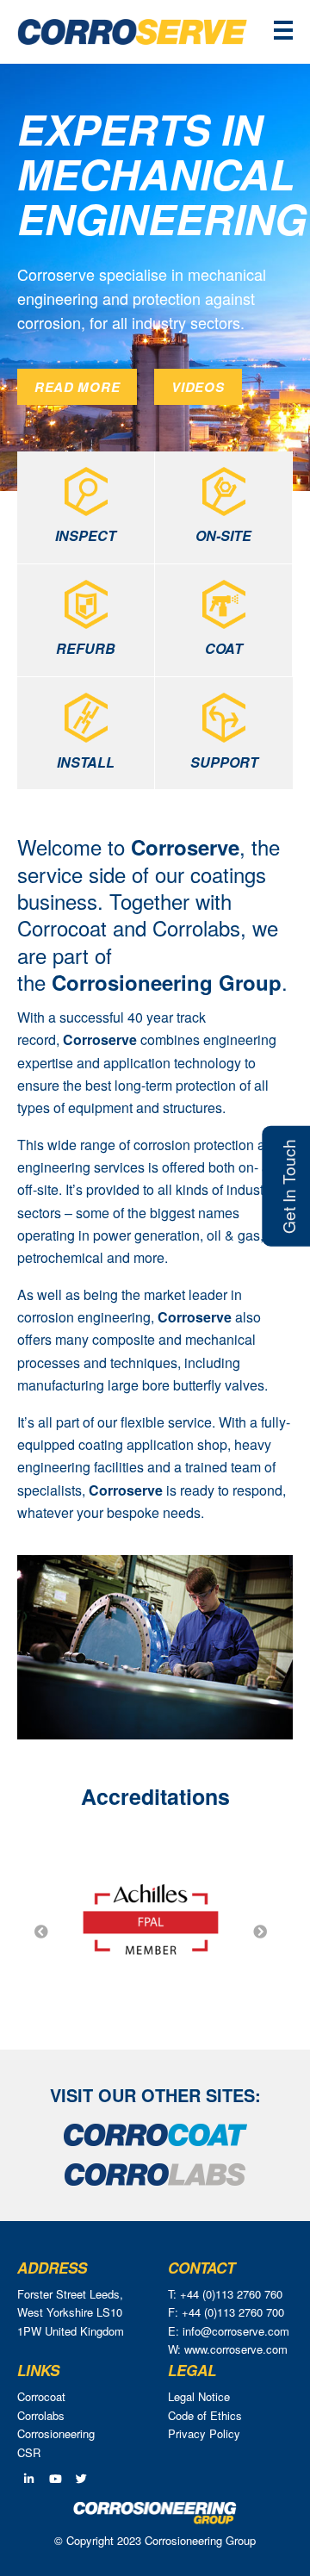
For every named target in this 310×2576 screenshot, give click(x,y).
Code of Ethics (205, 2415)
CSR (29, 2452)
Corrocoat (41, 2396)
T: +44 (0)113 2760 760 (225, 2294)
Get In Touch (288, 1185)
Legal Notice (199, 2396)
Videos (198, 387)
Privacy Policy (204, 2433)
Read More (77, 387)
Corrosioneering (56, 2433)
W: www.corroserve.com (228, 2349)
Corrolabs (41, 2415)
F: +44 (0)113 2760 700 (226, 2312)
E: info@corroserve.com (229, 2331)
